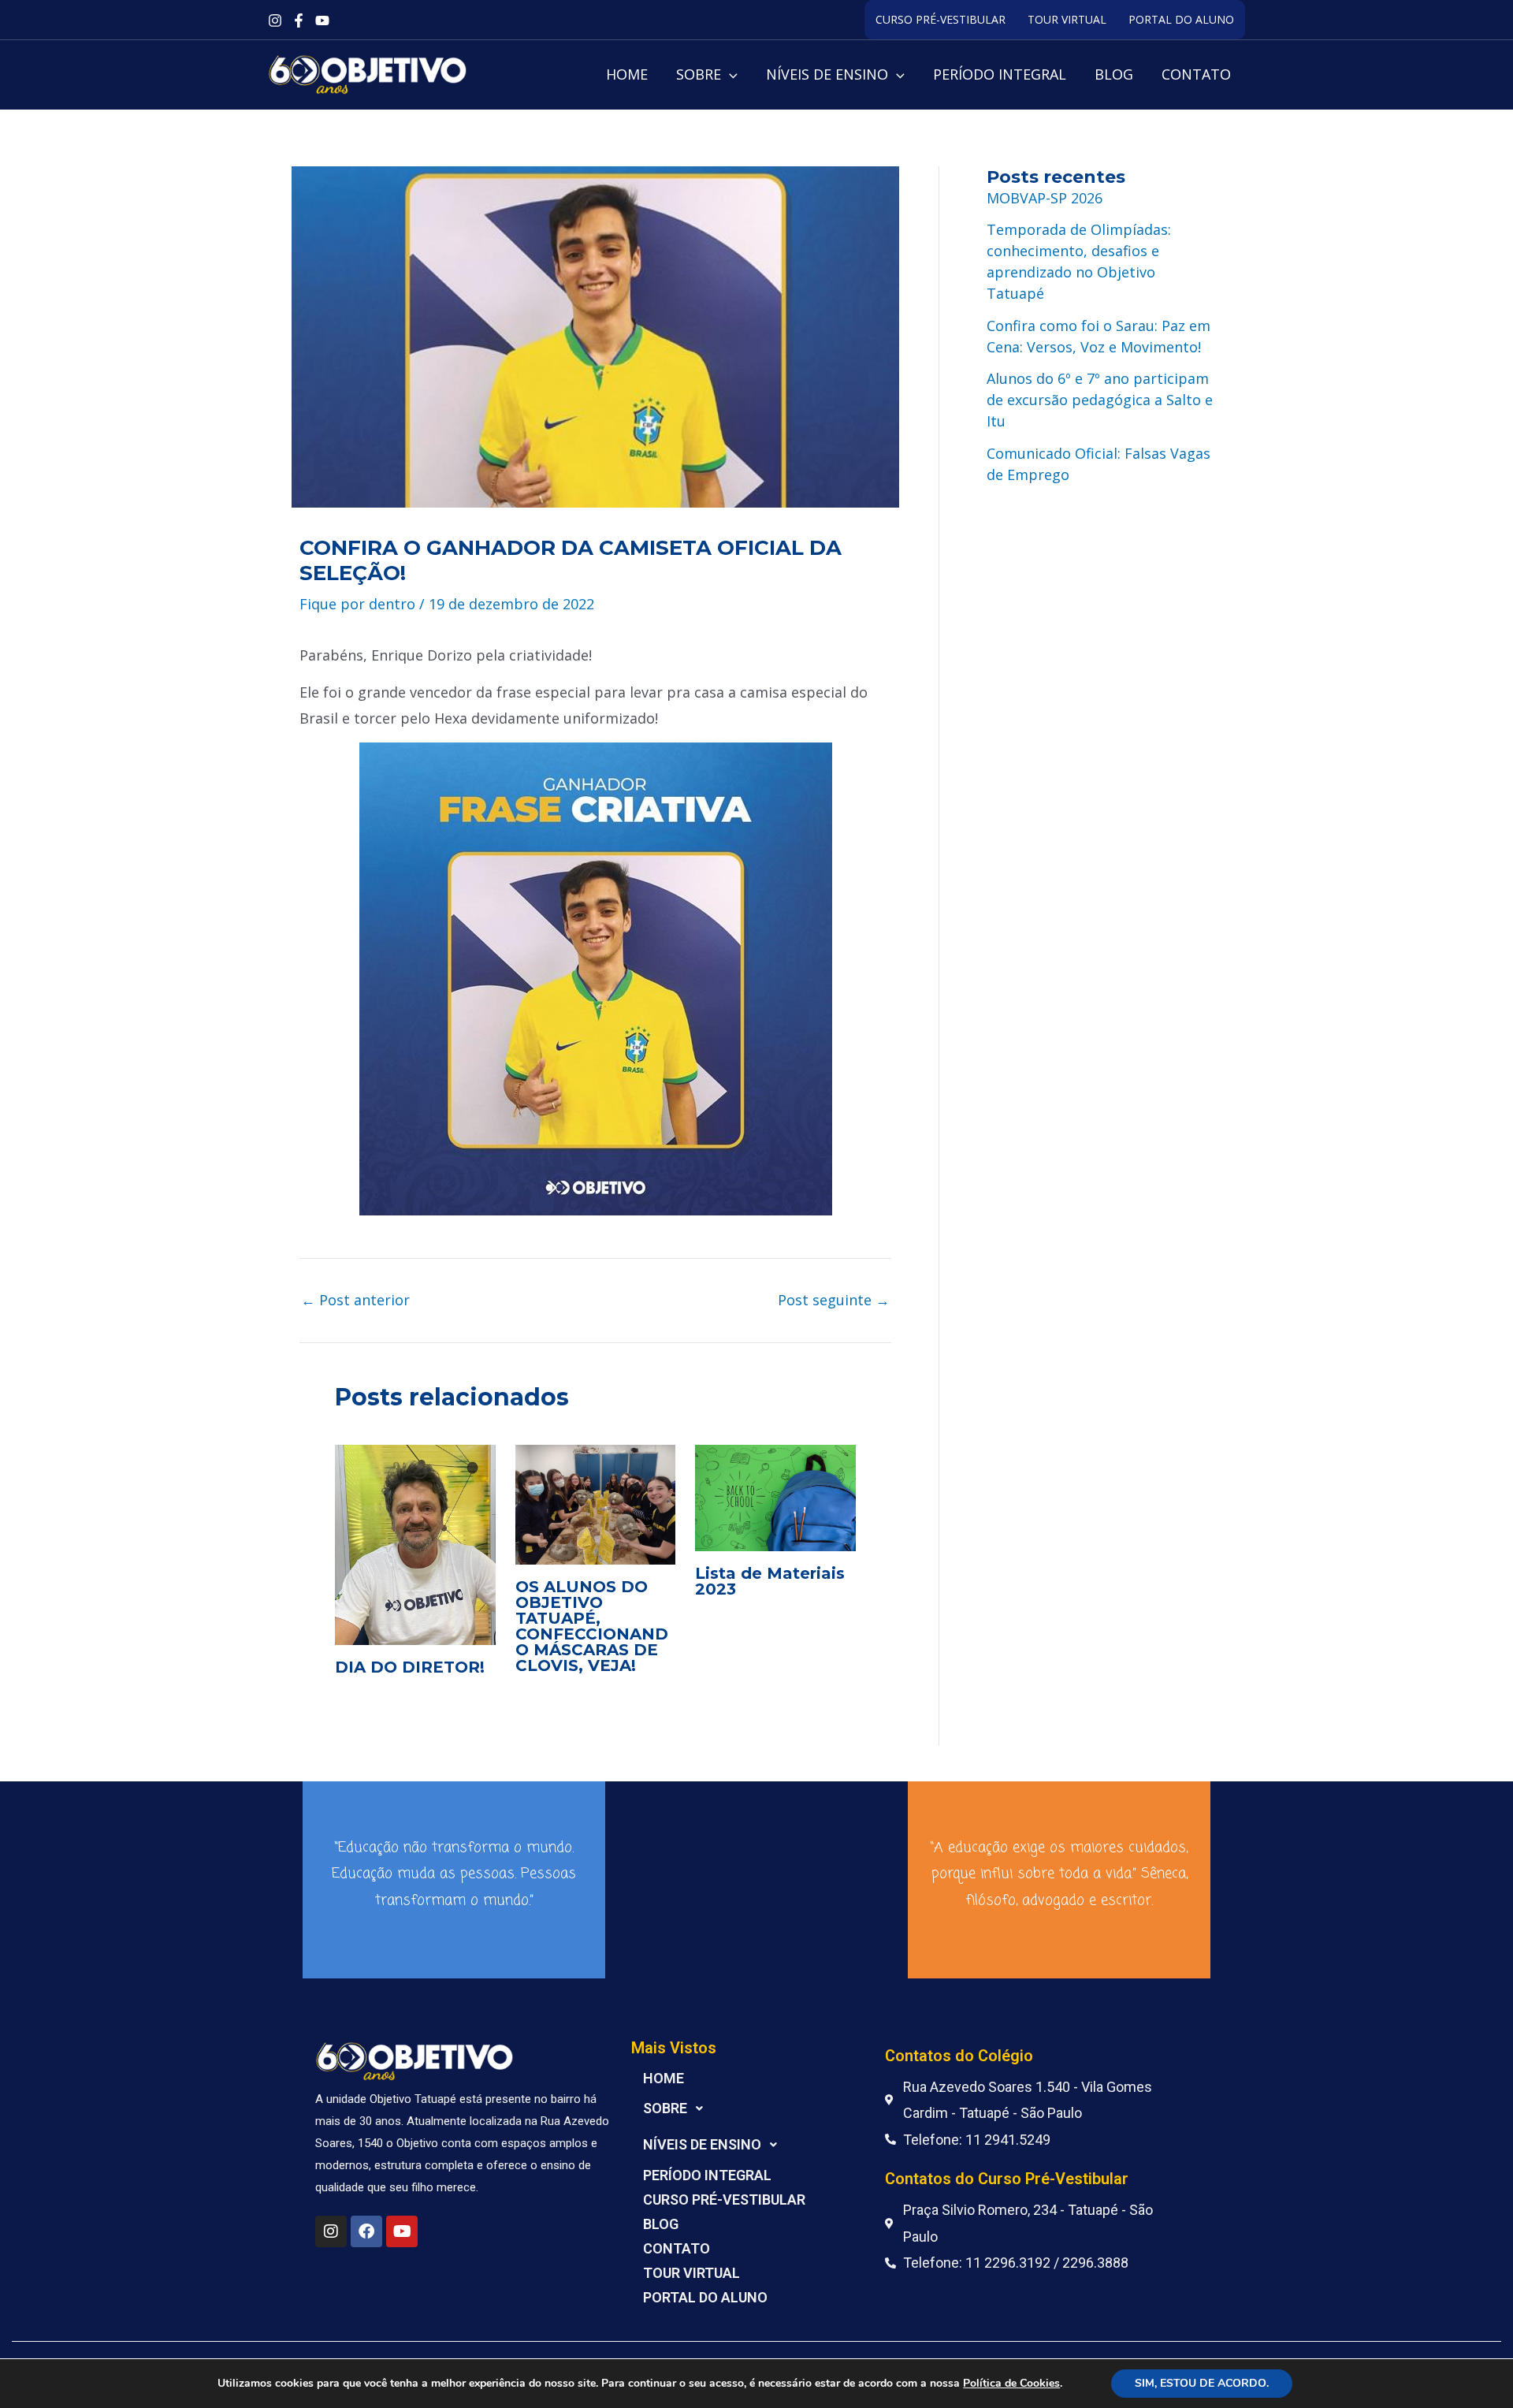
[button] (729, 74)
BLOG (661, 2224)
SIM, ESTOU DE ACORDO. (1202, 2383)
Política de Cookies (1011, 2383)
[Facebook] (299, 20)
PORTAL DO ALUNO (1181, 19)
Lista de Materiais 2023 (770, 1581)
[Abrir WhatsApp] (1474, 2368)
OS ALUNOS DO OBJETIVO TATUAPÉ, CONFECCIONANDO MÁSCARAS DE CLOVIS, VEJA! (592, 1626)
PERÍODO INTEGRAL (707, 2175)
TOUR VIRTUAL (1067, 19)
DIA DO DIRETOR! (410, 1667)
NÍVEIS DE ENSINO (702, 2144)
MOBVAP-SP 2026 (1045, 198)
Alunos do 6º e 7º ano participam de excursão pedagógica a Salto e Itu (1100, 400)
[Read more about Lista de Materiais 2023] (775, 1496)
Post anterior (355, 1300)
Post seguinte (834, 1300)
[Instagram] (275, 20)
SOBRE (665, 2108)
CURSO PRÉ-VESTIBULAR (941, 19)
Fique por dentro (357, 604)
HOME (664, 2078)
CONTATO (677, 2248)
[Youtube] (322, 20)
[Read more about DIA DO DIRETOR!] (415, 1543)
